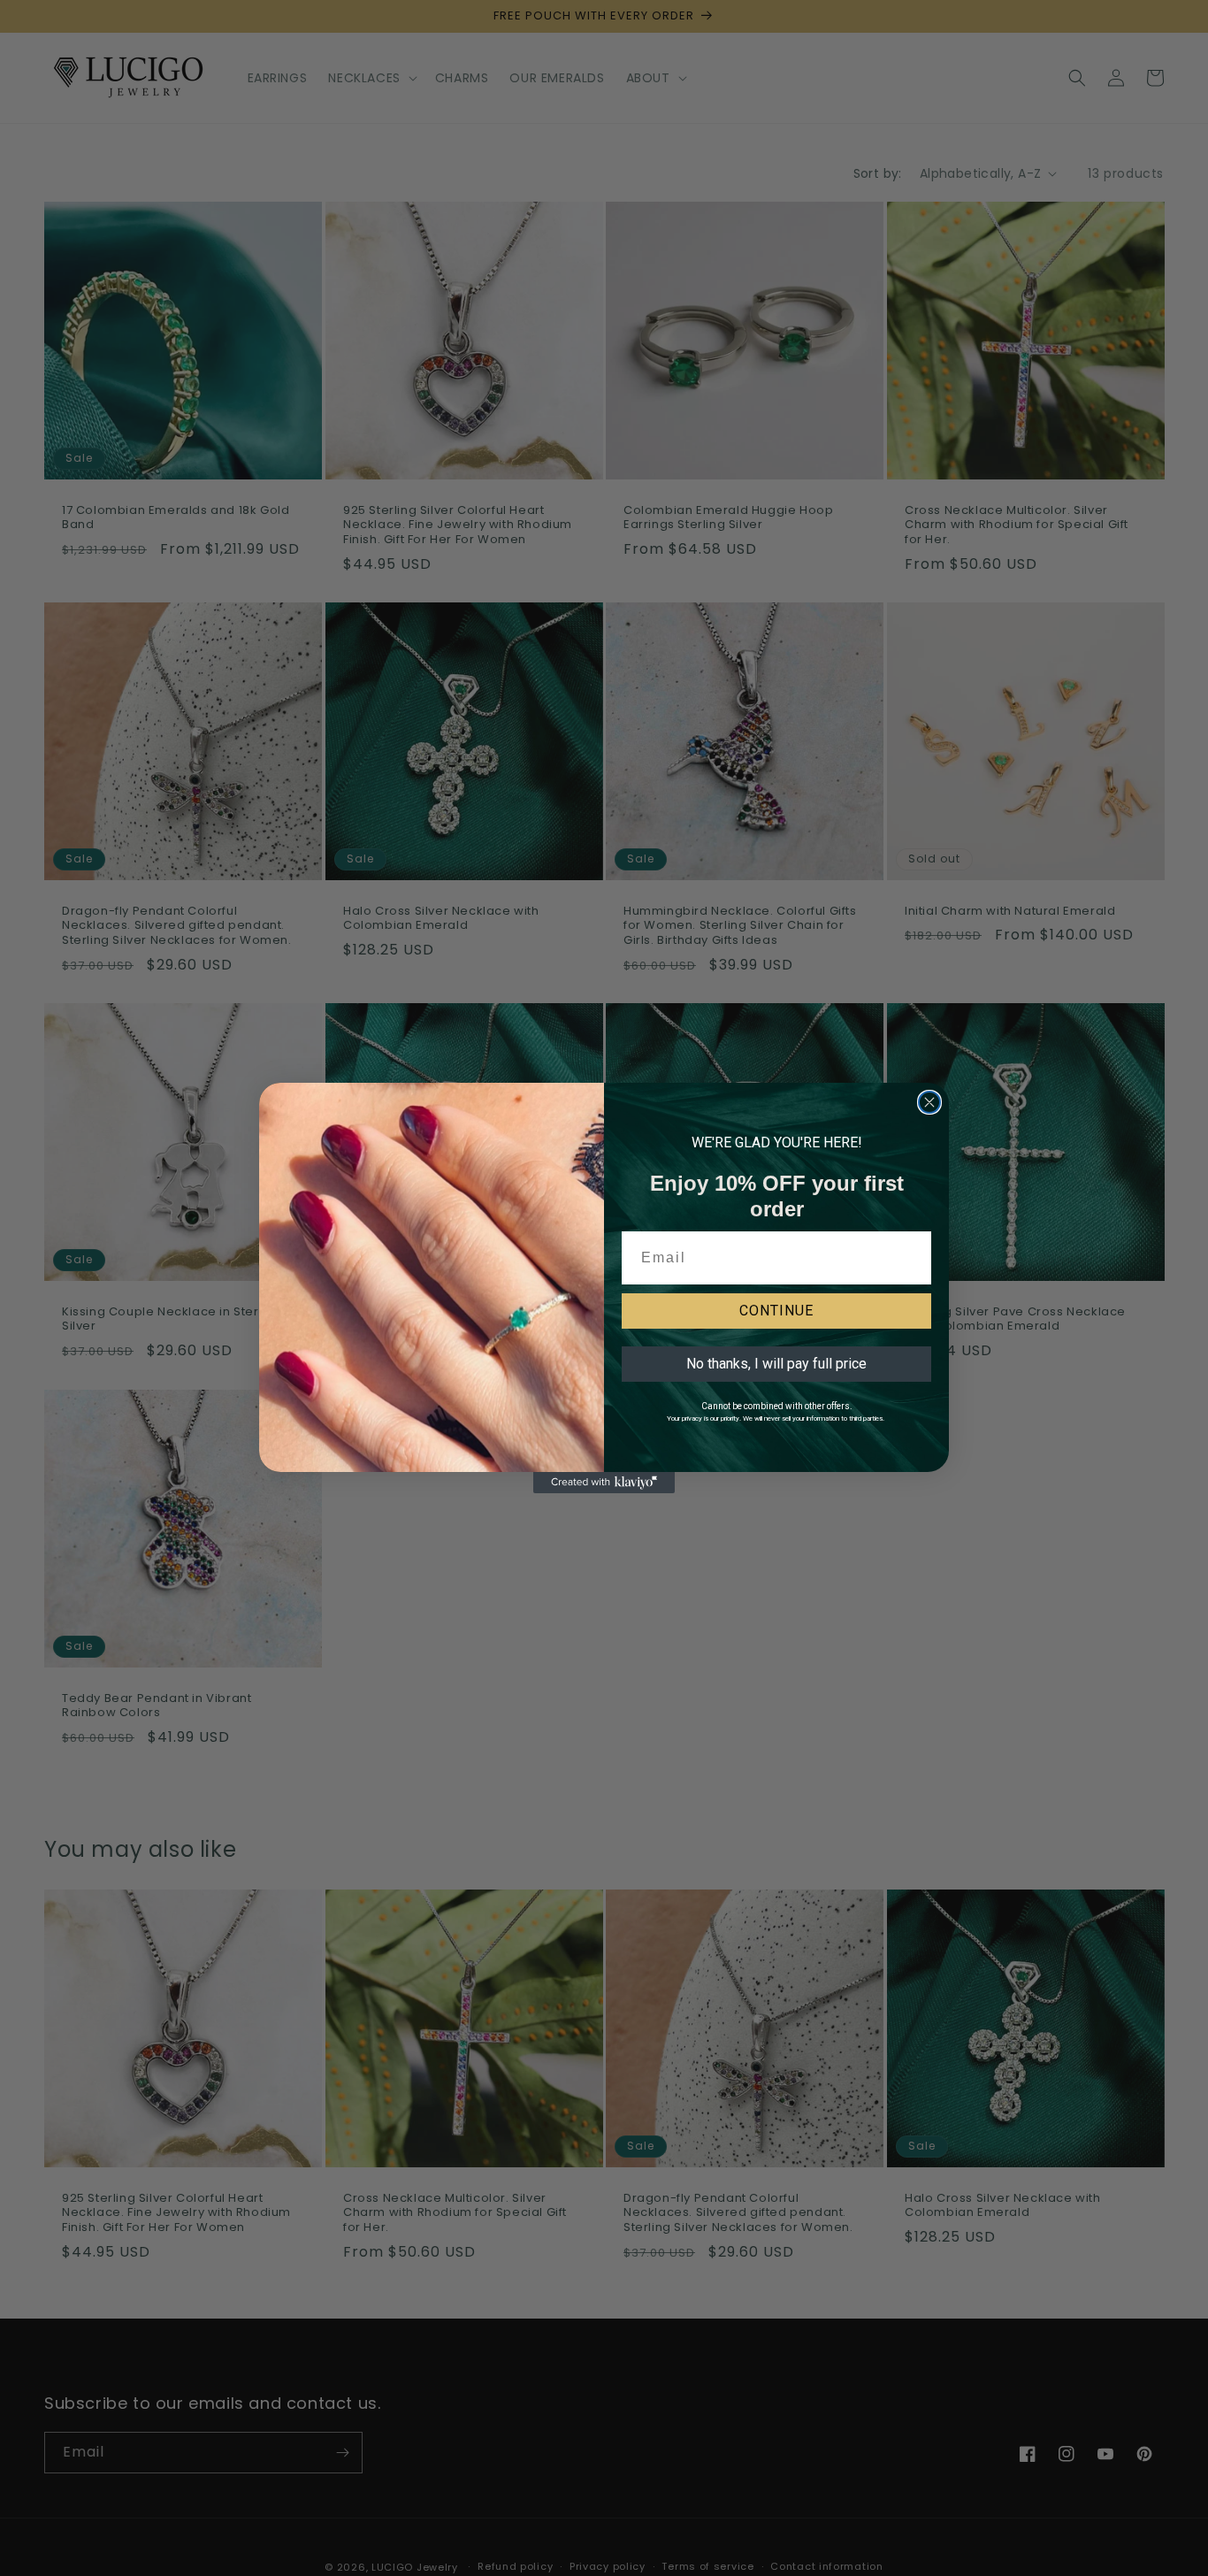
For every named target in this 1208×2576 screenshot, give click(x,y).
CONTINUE (776, 1311)
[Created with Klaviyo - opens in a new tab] (604, 1483)
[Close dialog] (929, 1102)
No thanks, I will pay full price (776, 1364)
